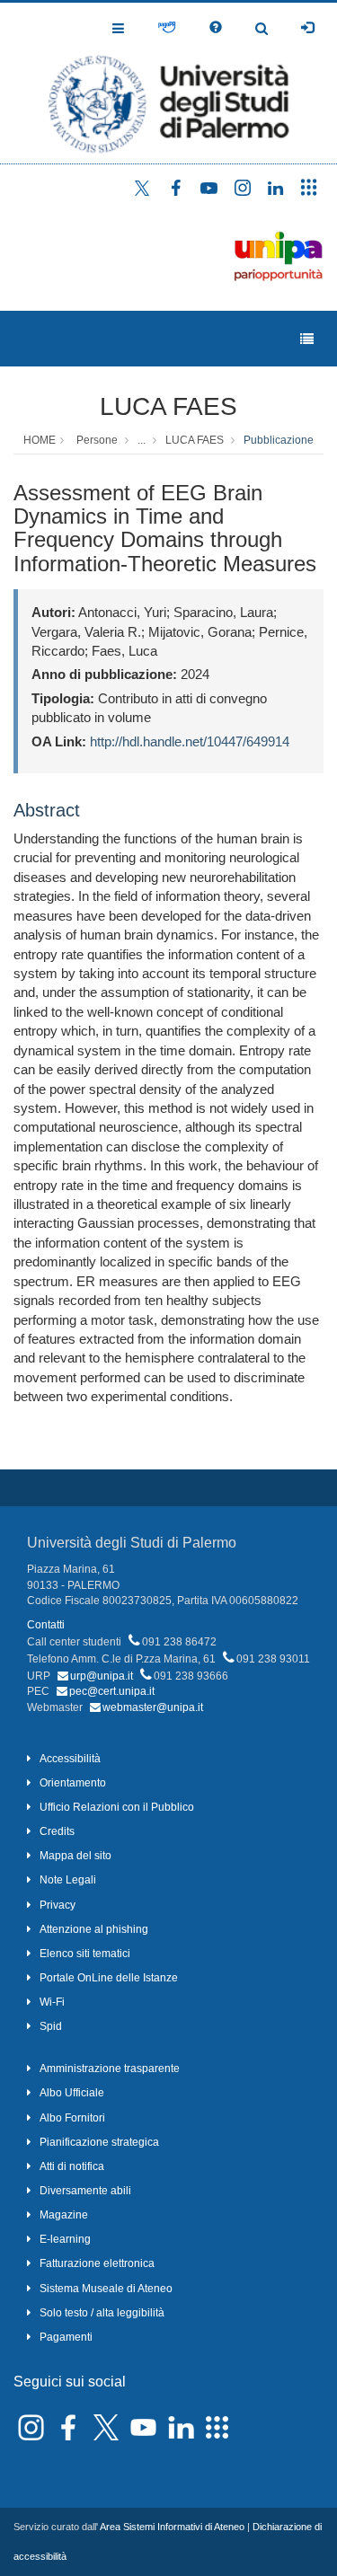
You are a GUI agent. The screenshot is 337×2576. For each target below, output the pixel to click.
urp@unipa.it (102, 1676)
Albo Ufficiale (72, 2093)
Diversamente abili (85, 2191)
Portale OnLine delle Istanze (109, 1978)
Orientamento (73, 1783)
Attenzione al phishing (94, 1929)
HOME (40, 440)
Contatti (46, 1625)
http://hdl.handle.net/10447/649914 (190, 741)
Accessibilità (70, 1759)
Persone (97, 440)
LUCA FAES (168, 406)
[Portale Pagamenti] (167, 28)
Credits (57, 1831)
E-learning (65, 2239)
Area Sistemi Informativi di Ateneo (172, 2527)
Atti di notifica (72, 2166)
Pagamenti (66, 2337)
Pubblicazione (279, 440)
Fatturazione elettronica (97, 2263)
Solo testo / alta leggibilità (102, 2313)
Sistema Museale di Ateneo (106, 2289)
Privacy (58, 1905)
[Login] (307, 28)
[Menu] (307, 339)
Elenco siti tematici (85, 1954)
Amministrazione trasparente (110, 2069)
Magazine (64, 2215)
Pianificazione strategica (99, 2142)
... (142, 440)
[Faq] (216, 28)
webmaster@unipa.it (153, 1707)
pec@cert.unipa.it (112, 1691)
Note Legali (68, 1880)
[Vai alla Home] (168, 83)
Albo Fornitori (72, 2118)
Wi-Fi (52, 2002)
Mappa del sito (75, 1856)
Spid (51, 2026)
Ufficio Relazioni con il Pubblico (117, 1807)
